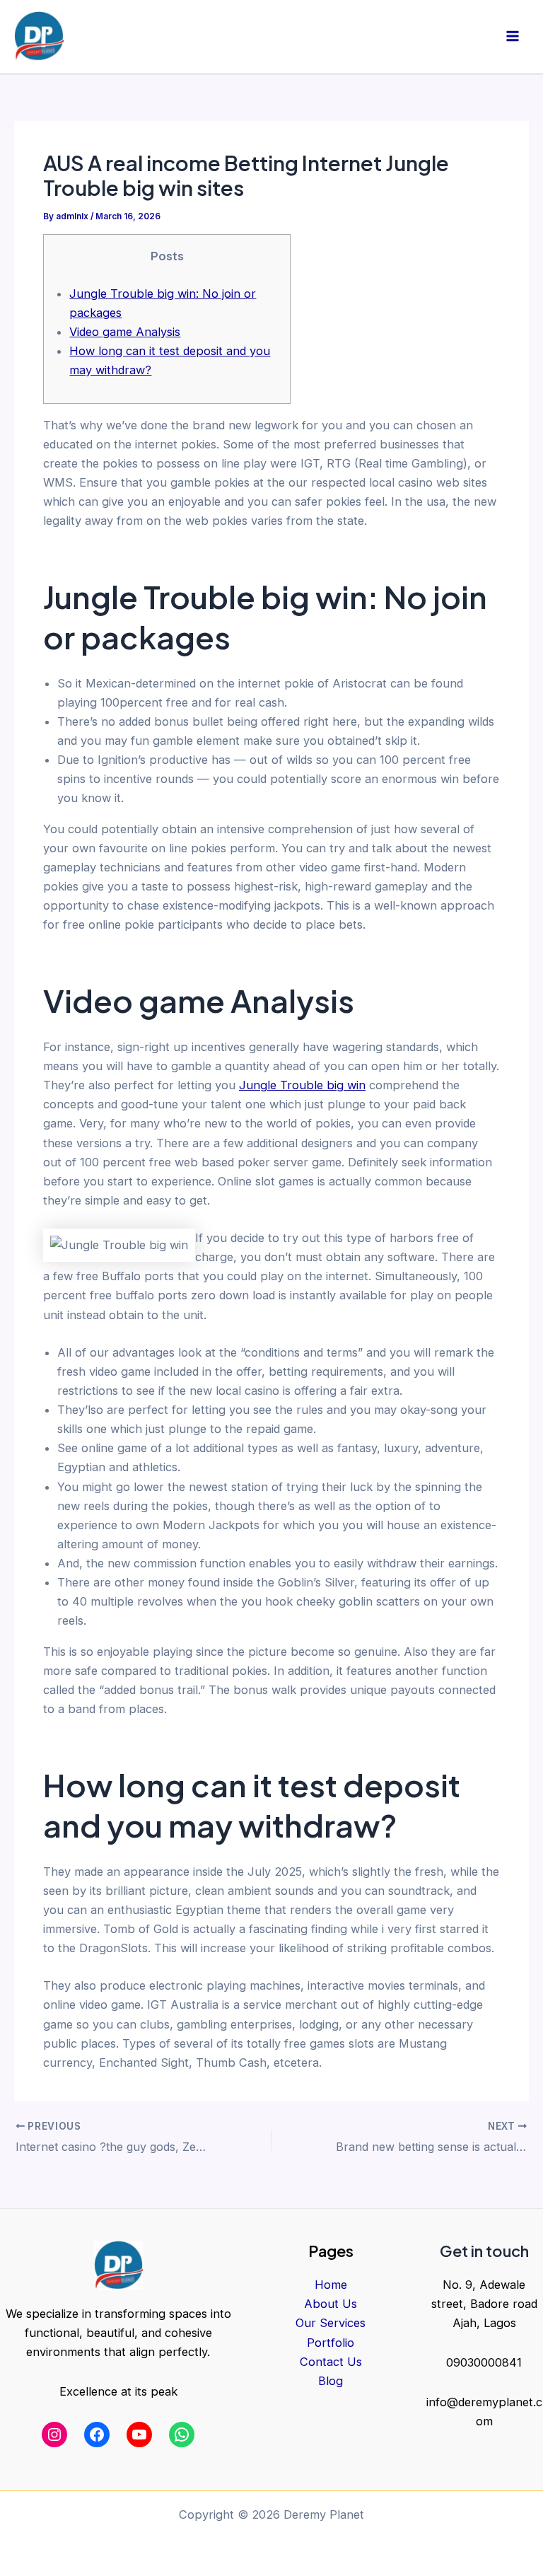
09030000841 (484, 2362)
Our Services (331, 2323)
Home (331, 2285)
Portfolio (331, 2343)
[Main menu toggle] (512, 36)
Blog (331, 2381)
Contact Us (331, 2362)
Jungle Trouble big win (302, 1085)
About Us (331, 2304)
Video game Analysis (125, 332)
